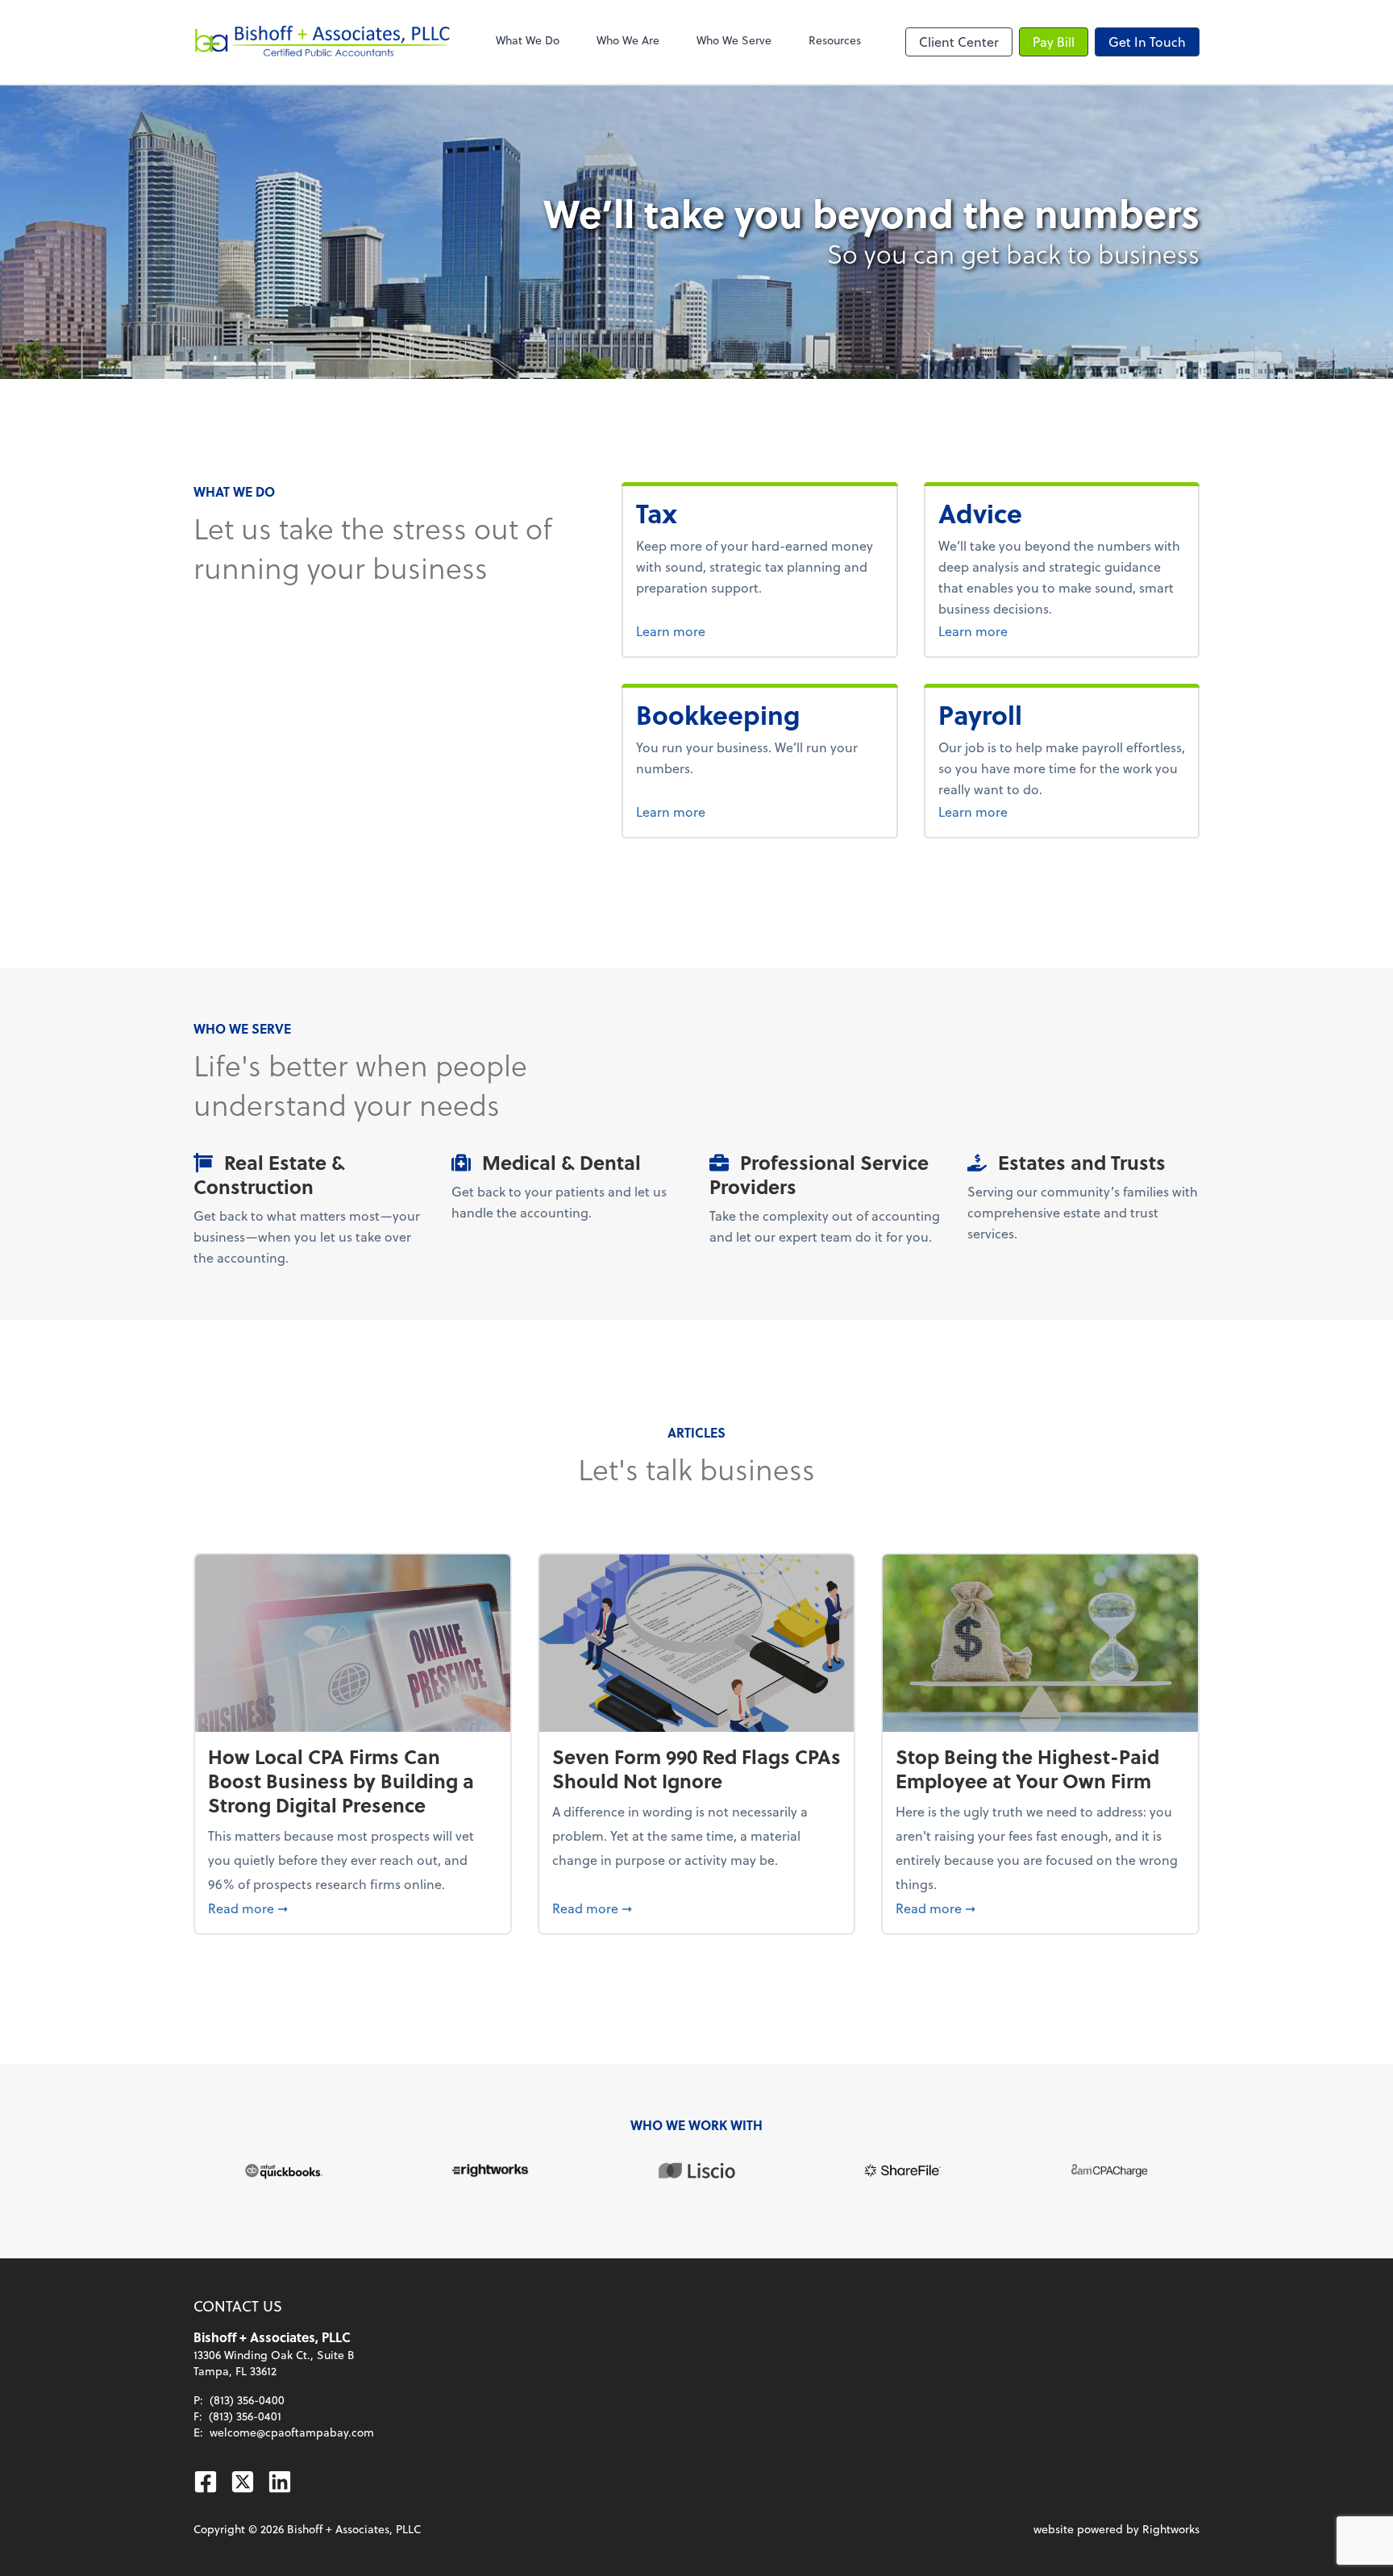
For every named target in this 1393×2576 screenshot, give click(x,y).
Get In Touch (1147, 42)
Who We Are (628, 40)
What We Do (528, 40)
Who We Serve (734, 40)
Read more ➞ (353, 1908)
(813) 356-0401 (245, 2416)
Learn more (701, 630)
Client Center (959, 42)
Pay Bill (1054, 42)
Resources (835, 40)
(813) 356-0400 (247, 2400)
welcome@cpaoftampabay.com (292, 2432)
